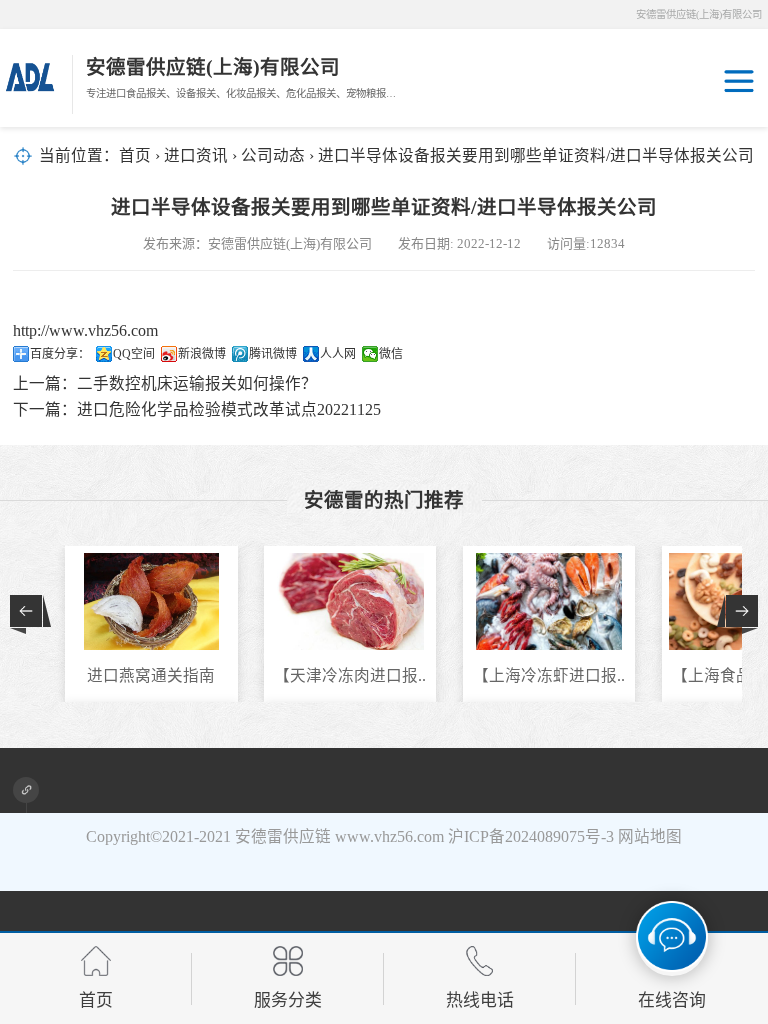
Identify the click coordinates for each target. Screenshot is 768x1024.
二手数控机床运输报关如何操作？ (197, 383)
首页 (135, 155)
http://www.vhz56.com (85, 330)
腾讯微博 (273, 354)
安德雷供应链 (283, 836)
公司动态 (273, 155)
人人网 (338, 354)
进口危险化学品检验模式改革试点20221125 (229, 409)
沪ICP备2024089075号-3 (531, 836)
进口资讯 (196, 155)
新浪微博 (202, 354)
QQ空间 (134, 354)
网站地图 (650, 836)
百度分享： (60, 354)
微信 (391, 354)
